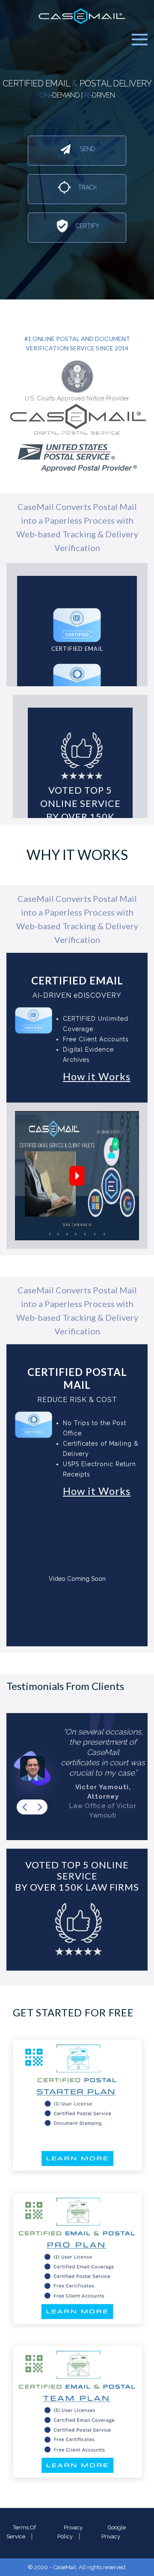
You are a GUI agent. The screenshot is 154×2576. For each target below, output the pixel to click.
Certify (87, 226)
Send (87, 149)
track (87, 187)
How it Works (97, 1076)
